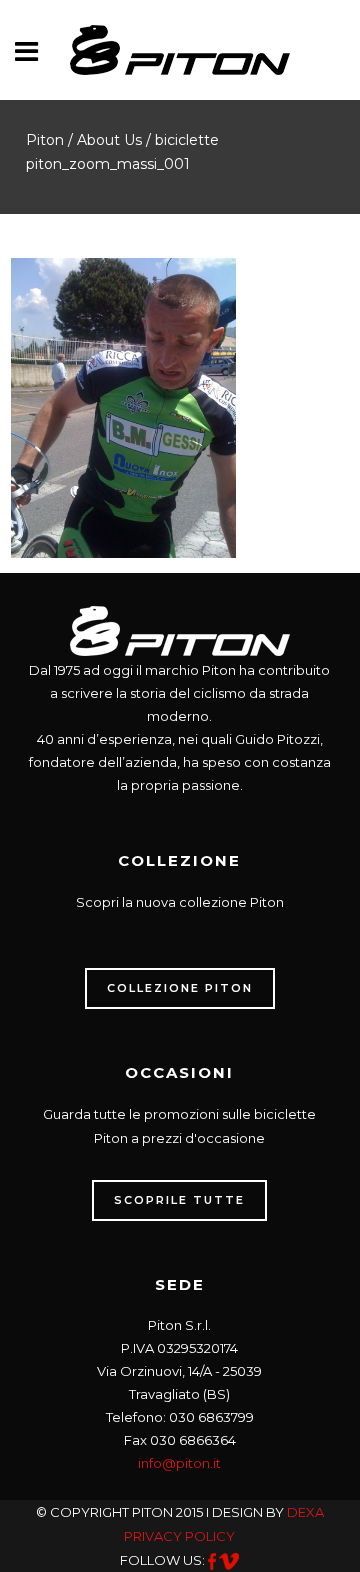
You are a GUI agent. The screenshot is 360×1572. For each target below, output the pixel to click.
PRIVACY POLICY (179, 1536)
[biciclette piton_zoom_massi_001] (123, 406)
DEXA (305, 1512)
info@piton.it (179, 1463)
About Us (109, 140)
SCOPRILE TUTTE (179, 1200)
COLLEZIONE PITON (180, 988)
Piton (45, 140)
